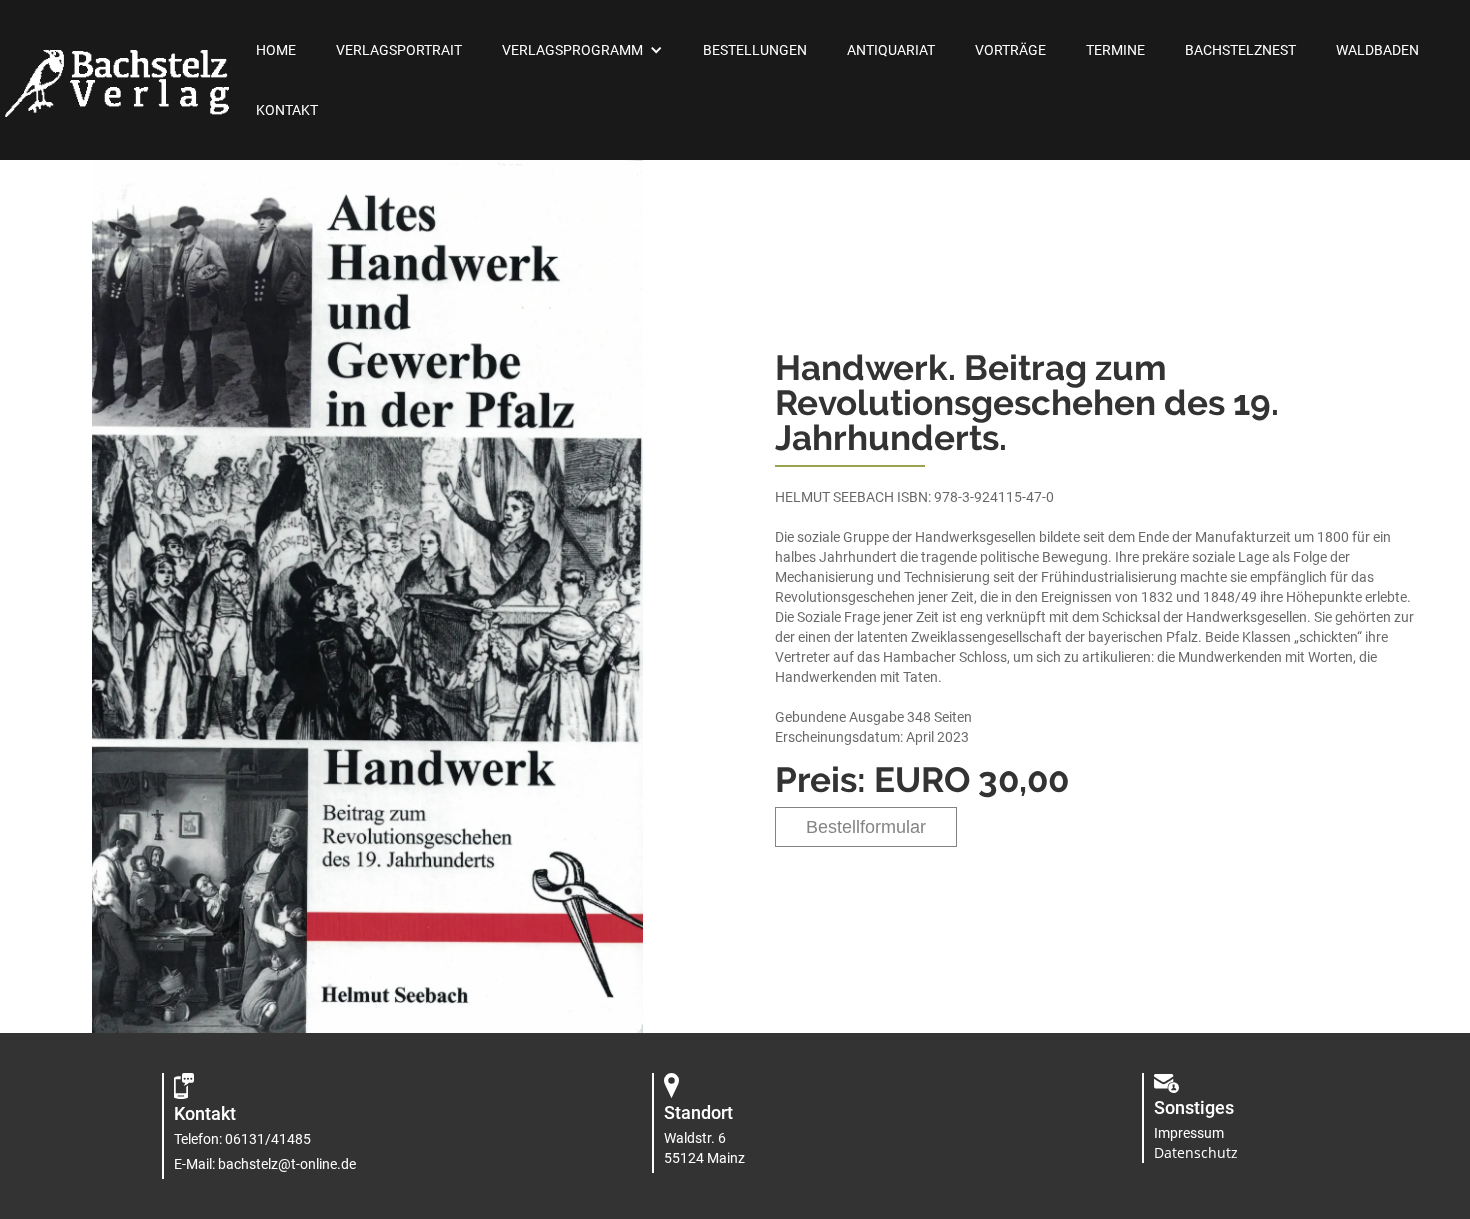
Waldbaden (1377, 50)
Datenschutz (1196, 1152)
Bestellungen (755, 50)
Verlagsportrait (399, 50)
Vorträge (1010, 50)
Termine (1115, 50)
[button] (582, 50)
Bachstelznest (1240, 50)
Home (276, 50)
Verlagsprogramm (572, 50)
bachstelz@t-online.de (287, 1164)
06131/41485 (268, 1139)
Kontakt (287, 110)
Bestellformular (866, 827)
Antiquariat (891, 50)
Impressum (1189, 1133)
